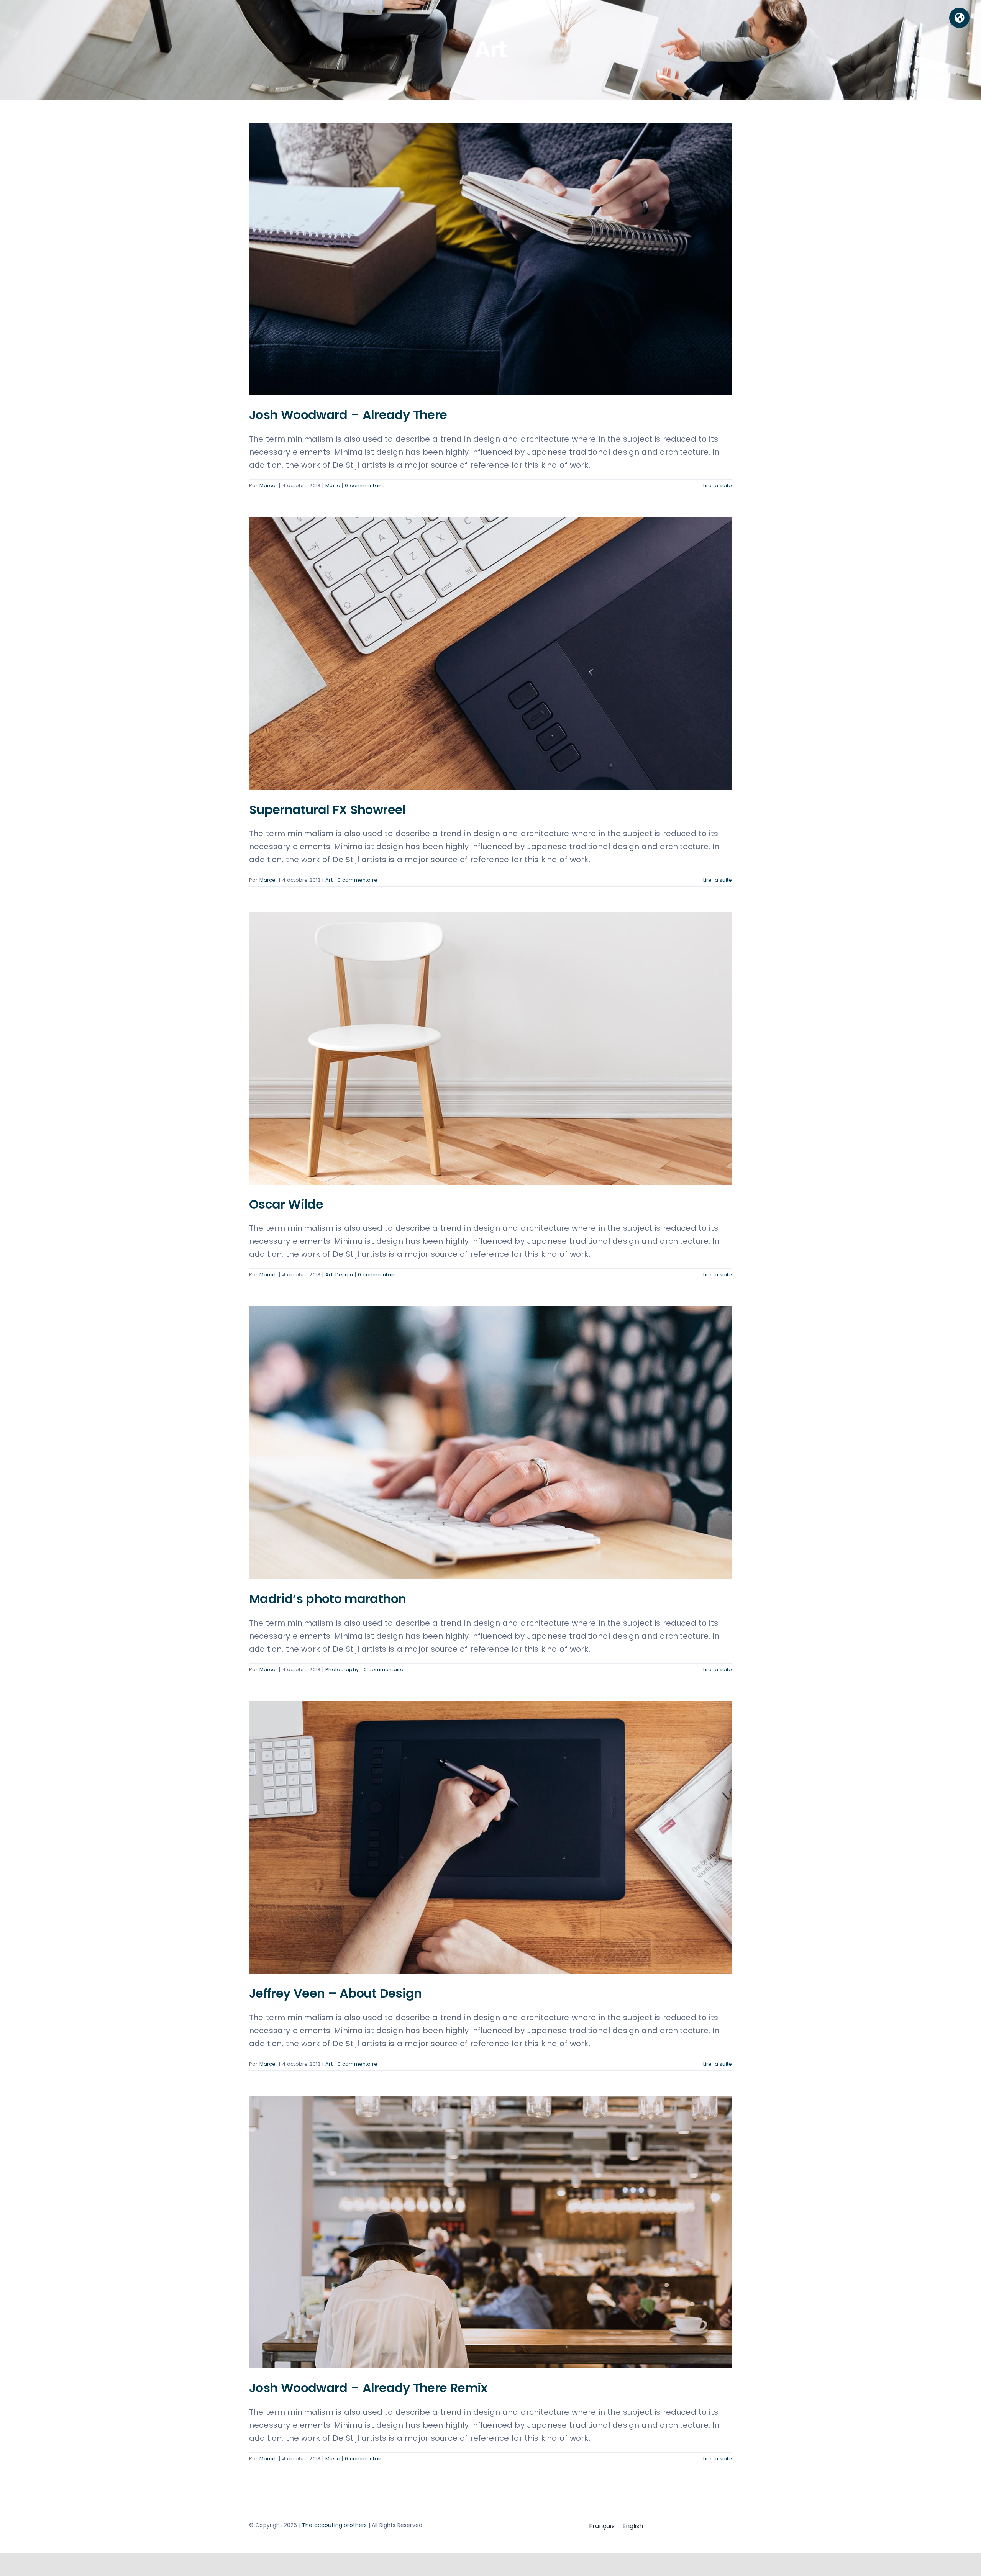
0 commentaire (365, 486)
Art (329, 880)
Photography (342, 1670)
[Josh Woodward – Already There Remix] (490, 2232)
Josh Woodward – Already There (348, 415)
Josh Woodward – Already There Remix (368, 2388)
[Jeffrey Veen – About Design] (490, 1837)
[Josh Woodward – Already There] (490, 259)
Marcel (268, 486)
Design (344, 1275)
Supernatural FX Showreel (327, 810)
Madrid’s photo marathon (327, 1599)
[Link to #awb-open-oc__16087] (959, 18)
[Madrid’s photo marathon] (490, 1443)
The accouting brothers (335, 2525)
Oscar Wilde (286, 1204)
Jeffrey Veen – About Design (335, 1993)
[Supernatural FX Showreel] (490, 653)
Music (333, 486)
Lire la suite (718, 486)
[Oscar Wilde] (490, 1048)
